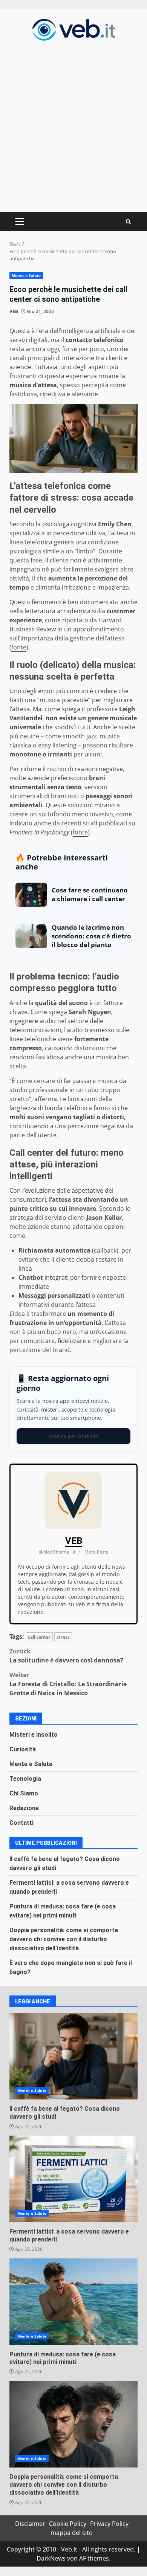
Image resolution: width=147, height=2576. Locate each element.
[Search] (128, 222)
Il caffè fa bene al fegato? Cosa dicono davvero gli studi (73, 2056)
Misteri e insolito (34, 1735)
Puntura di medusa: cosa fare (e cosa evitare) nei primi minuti (73, 2302)
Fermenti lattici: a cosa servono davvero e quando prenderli (73, 2179)
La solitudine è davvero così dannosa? (66, 1656)
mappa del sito (72, 2533)
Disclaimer (30, 2524)
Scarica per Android (73, 1436)
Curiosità (23, 1749)
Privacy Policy (109, 2524)
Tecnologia (25, 1779)
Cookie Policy (68, 2524)
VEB (14, 311)
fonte (19, 647)
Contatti (21, 1823)
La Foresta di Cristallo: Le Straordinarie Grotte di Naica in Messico (68, 1684)
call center (39, 1637)
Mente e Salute (26, 275)
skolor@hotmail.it (57, 1552)
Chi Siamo (24, 1793)
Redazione (24, 1808)
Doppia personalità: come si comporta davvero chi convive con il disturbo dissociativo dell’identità (64, 1939)
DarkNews (51, 2558)
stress (63, 1637)
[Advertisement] (73, 125)
